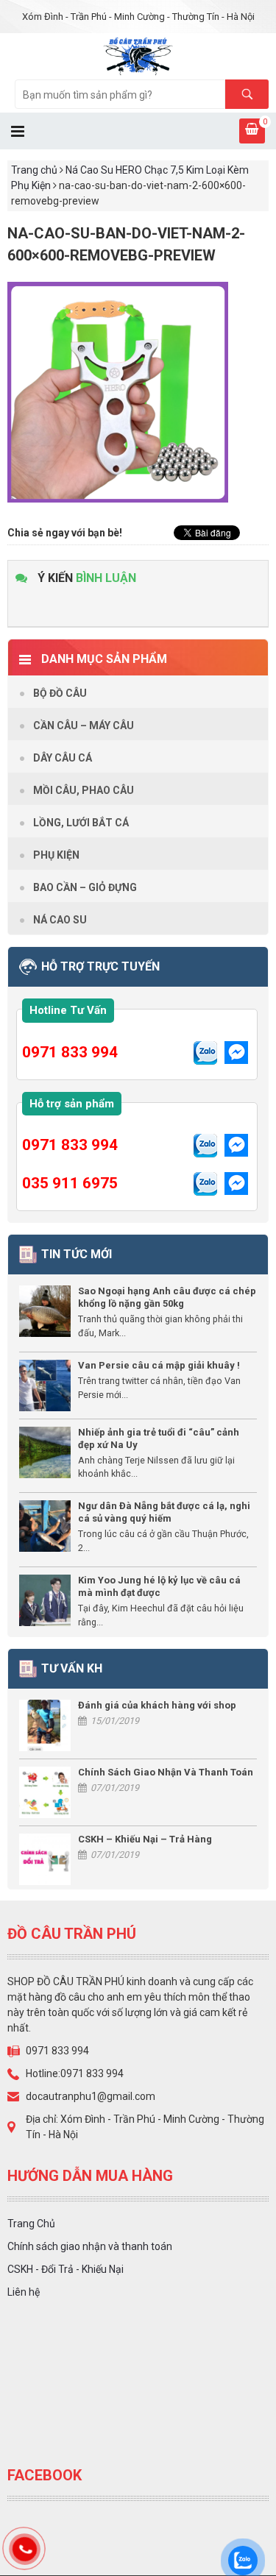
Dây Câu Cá (63, 758)
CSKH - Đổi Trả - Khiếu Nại (66, 2269)
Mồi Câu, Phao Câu (84, 790)
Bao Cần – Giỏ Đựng (85, 887)
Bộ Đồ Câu (60, 693)
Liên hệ (24, 2292)
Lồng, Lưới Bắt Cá (81, 823)
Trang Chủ (31, 2224)
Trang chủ (34, 170)
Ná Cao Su (60, 920)
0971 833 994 (70, 1052)
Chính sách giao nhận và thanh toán (90, 2246)
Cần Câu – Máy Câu (84, 725)
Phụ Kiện (56, 855)
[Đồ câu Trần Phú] (138, 55)
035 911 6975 (70, 1183)
